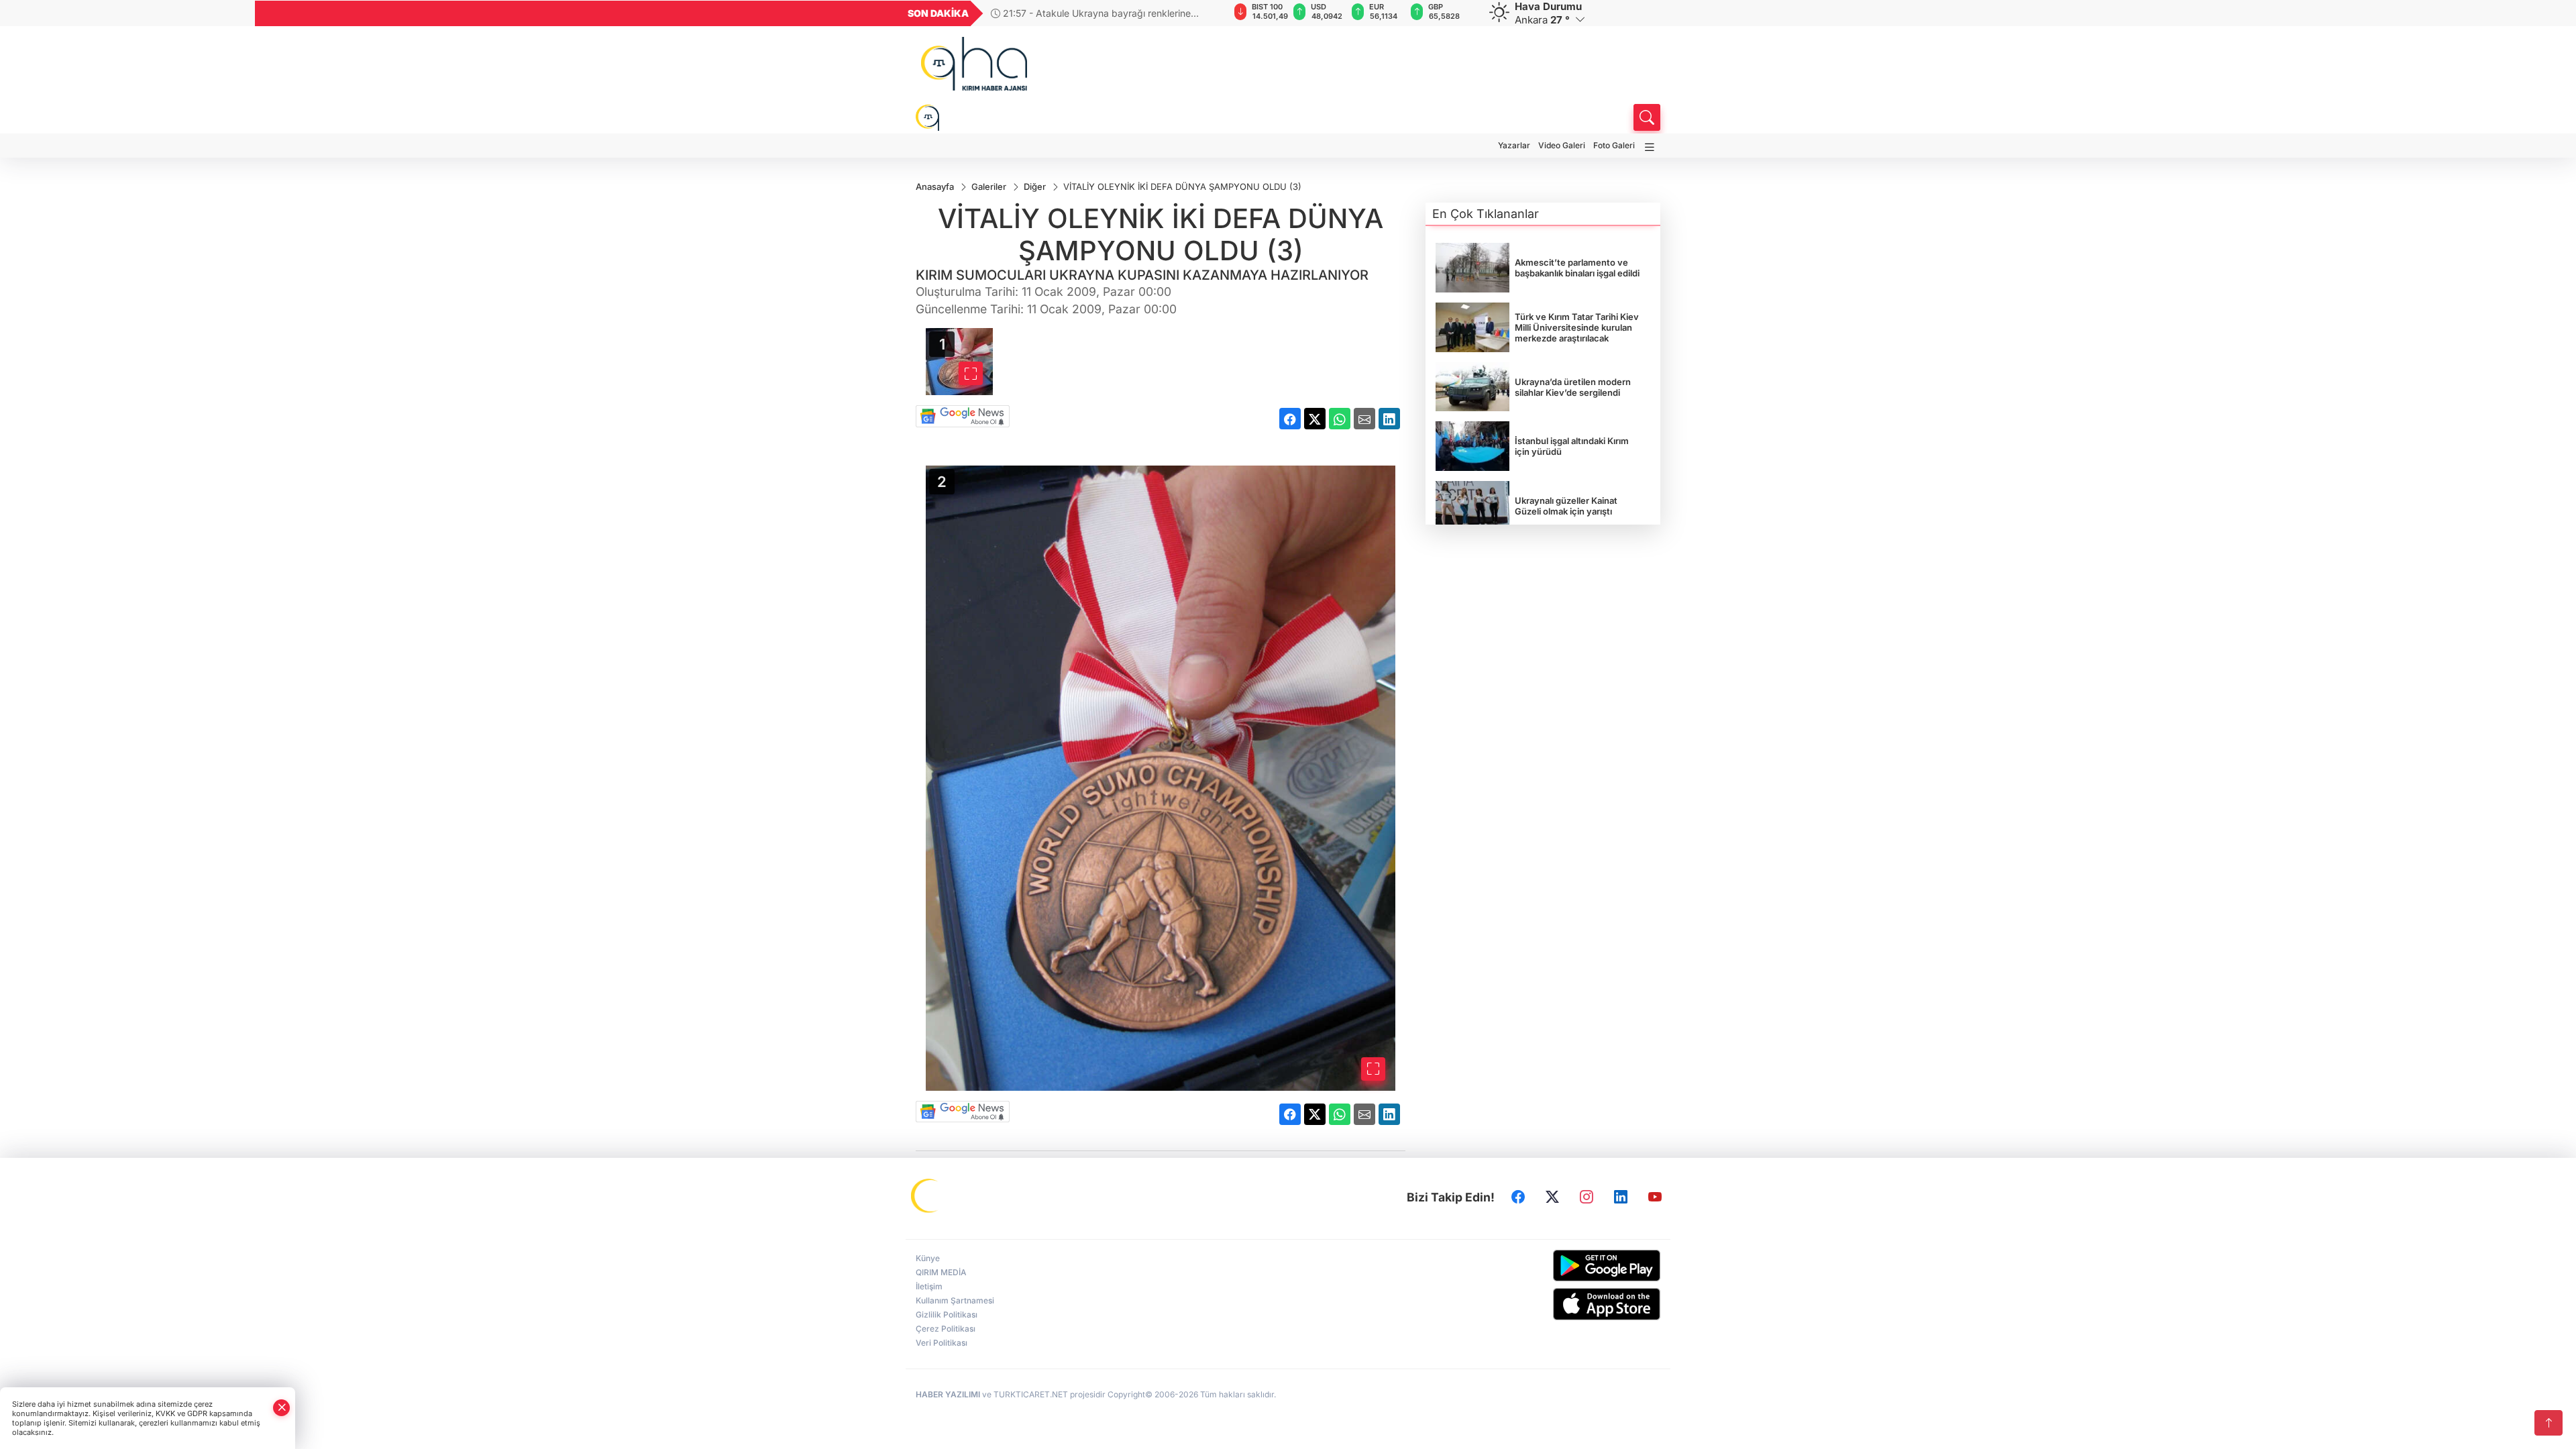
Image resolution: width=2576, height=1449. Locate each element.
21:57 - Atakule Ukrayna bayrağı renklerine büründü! (1091, 13)
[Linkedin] (1621, 1197)
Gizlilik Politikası (947, 1314)
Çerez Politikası (946, 1329)
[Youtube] (1655, 1197)
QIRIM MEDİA (941, 1272)
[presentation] (1210, 13)
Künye (928, 1258)
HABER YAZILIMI (948, 1394)
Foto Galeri (1614, 145)
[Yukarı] (2548, 1423)
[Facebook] (1518, 1197)
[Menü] (1650, 147)
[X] (1552, 1197)
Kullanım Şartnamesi (955, 1300)
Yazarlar (1514, 145)
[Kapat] (282, 1408)
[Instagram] (1587, 1197)
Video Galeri (1562, 145)
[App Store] (1575, 1304)
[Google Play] (1575, 1266)
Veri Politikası (942, 1343)
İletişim (929, 1286)
